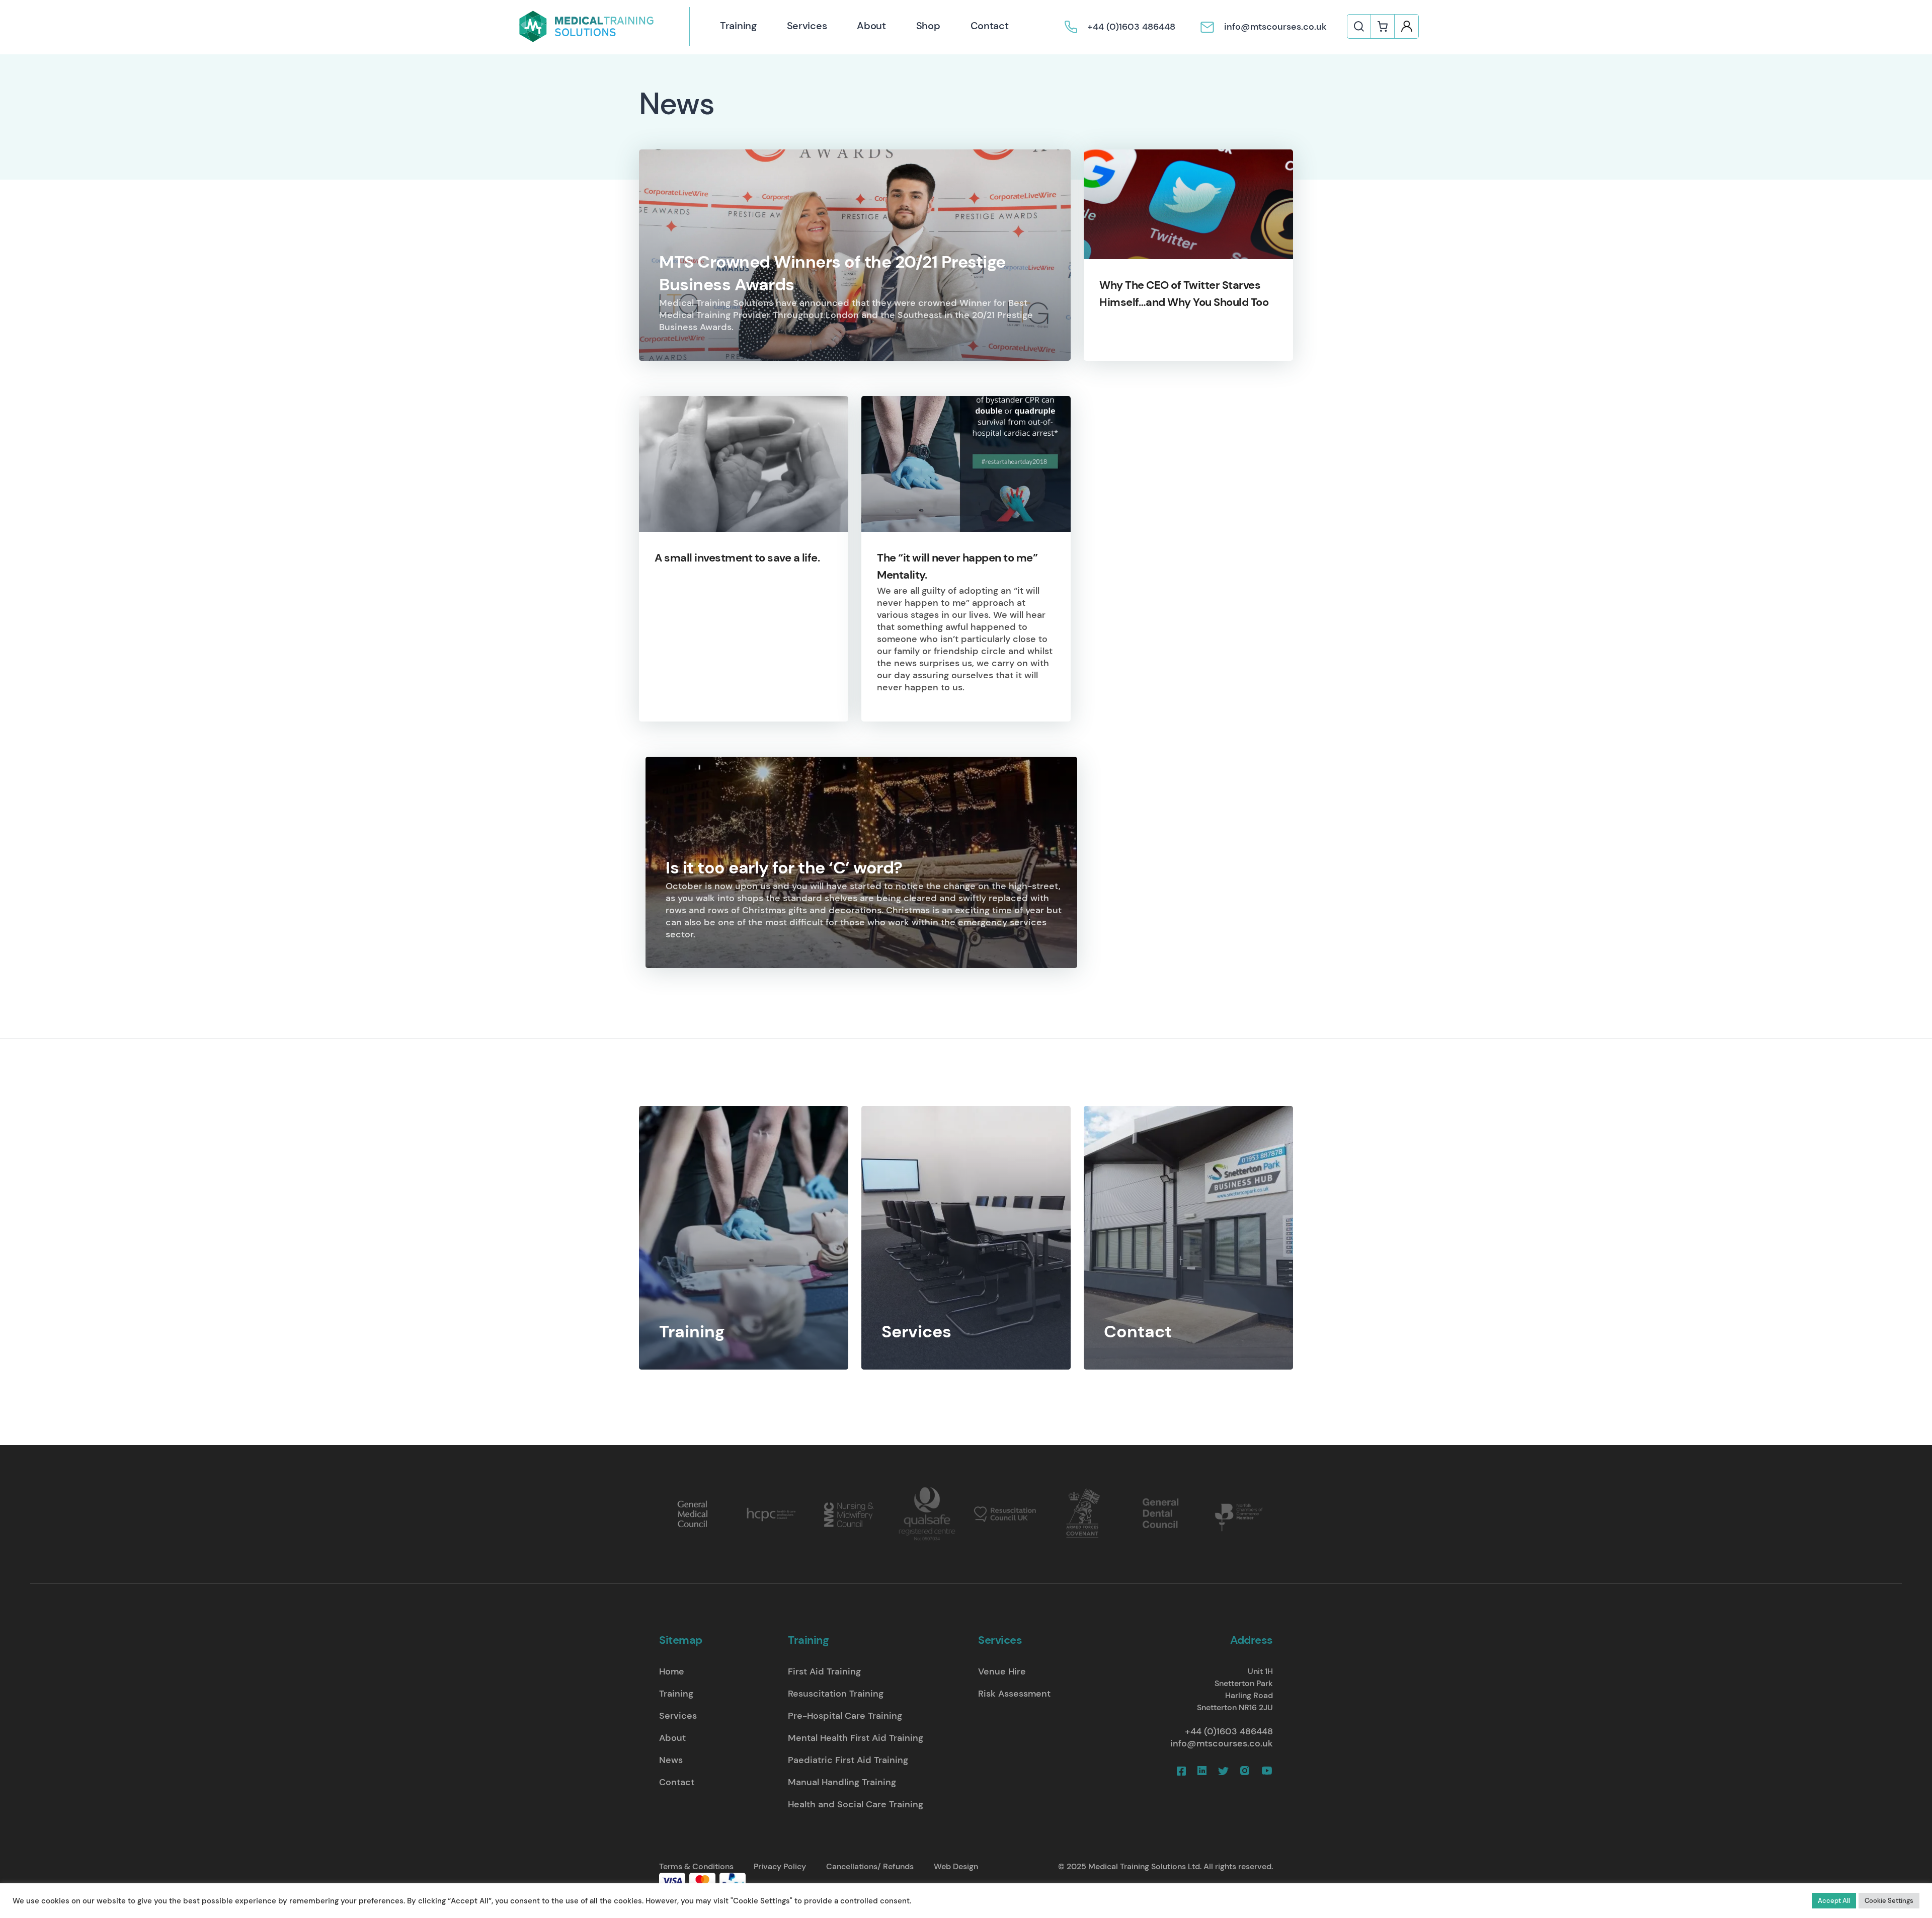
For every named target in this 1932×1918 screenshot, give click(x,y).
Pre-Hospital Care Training (845, 1716)
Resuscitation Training (836, 1694)
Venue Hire (1002, 1671)
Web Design (956, 1866)
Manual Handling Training (842, 1782)
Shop (928, 26)
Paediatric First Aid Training (848, 1760)
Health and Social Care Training (856, 1804)
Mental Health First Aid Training (856, 1738)
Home (672, 1671)
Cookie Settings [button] (1889, 1901)
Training (738, 26)
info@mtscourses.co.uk (1222, 1743)
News (671, 1760)
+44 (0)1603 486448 (1229, 1731)
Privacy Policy (780, 1866)
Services (807, 26)
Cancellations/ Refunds (870, 1866)
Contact (990, 26)
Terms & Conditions (696, 1866)
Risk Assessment (1014, 1694)
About (871, 26)
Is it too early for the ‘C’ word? (784, 868)
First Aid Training (824, 1671)
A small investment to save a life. (737, 558)
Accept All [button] (1834, 1901)
